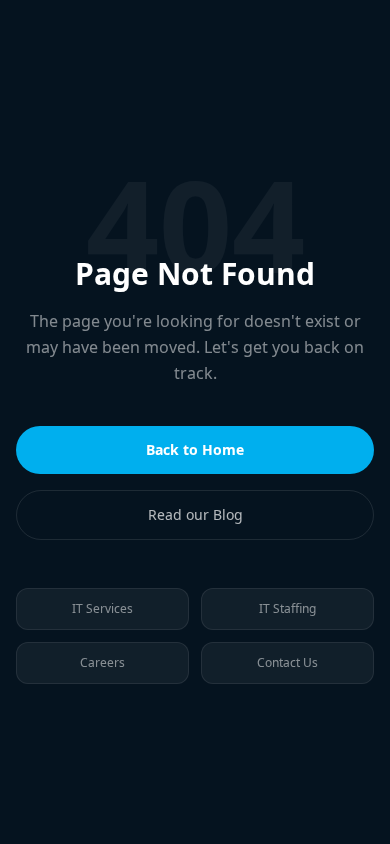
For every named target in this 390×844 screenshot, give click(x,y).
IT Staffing (287, 608)
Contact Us (287, 662)
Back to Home (195, 449)
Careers (102, 662)
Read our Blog (195, 514)
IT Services (102, 608)
